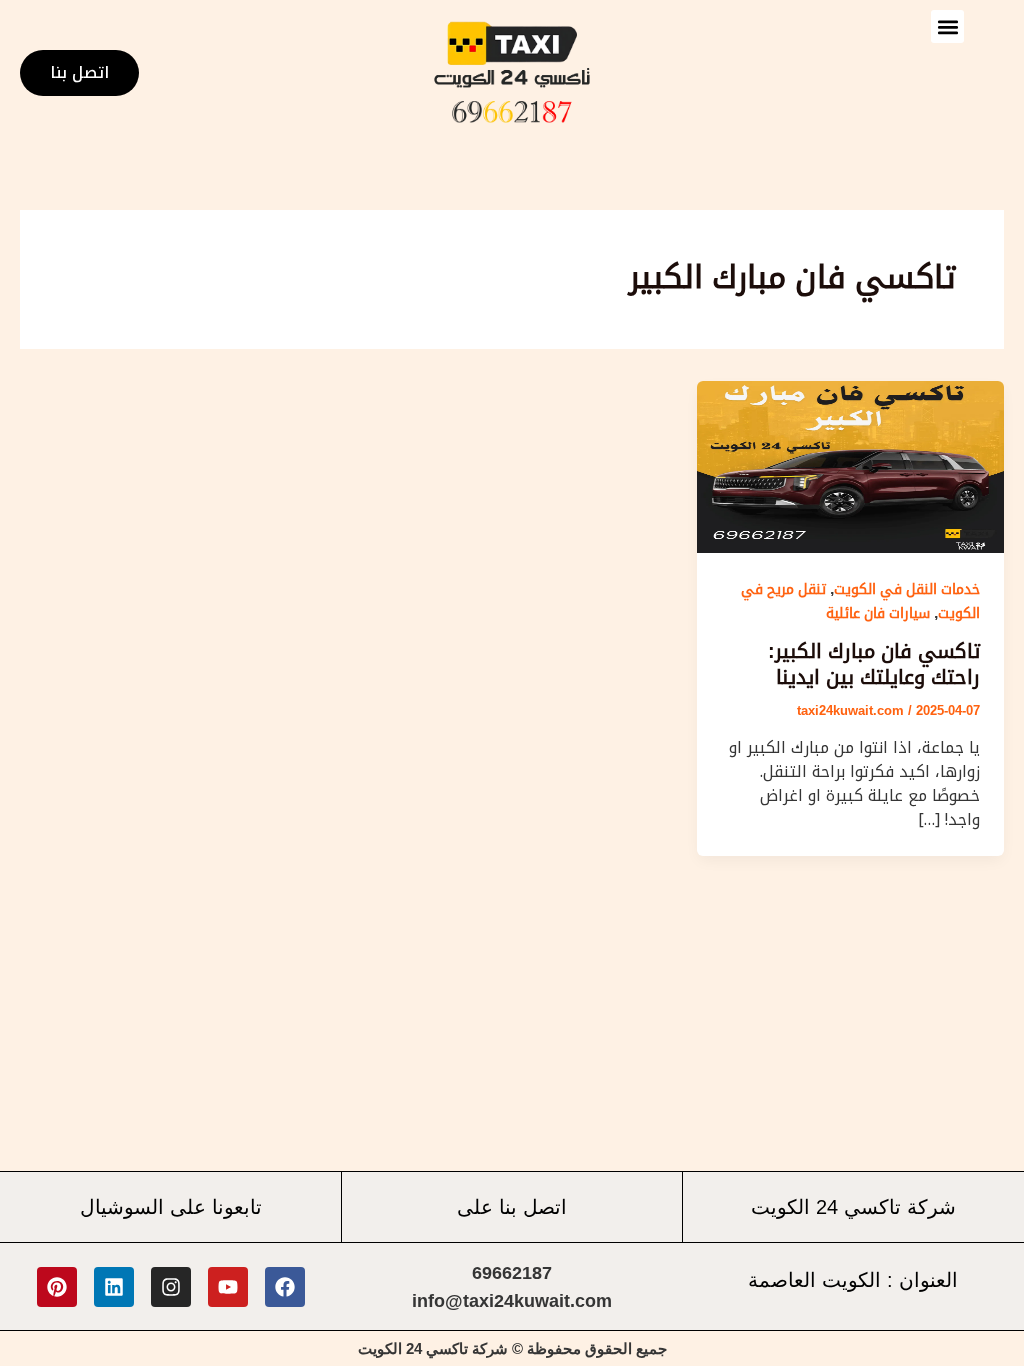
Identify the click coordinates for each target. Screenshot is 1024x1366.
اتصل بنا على (512, 1206)
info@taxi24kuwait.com (512, 1301)
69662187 (512, 1273)
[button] (947, 26)
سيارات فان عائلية (878, 613)
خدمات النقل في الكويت (907, 589)
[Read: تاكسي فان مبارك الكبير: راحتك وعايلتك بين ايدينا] (850, 465)
